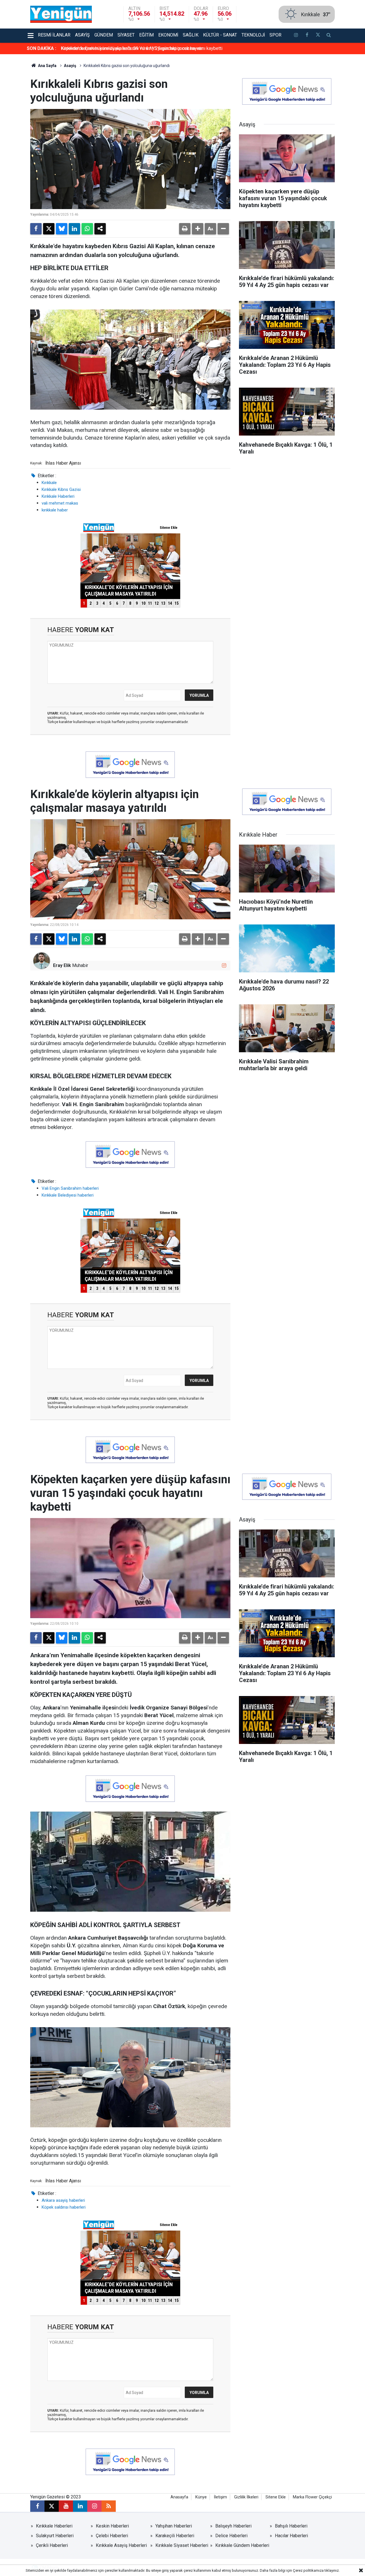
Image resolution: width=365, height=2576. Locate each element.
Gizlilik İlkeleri (246, 2497)
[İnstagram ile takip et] (296, 36)
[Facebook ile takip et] (307, 36)
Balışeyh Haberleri (233, 2526)
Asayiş (82, 35)
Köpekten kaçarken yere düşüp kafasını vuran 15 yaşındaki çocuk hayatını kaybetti (142, 48)
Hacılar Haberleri (291, 2536)
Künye (201, 2497)
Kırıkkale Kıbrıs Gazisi (61, 489)
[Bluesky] (62, 229)
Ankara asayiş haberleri (63, 2200)
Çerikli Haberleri (52, 2545)
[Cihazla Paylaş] (100, 229)
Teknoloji (253, 35)
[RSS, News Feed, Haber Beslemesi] (109, 2506)
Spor (275, 35)
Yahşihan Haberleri (174, 2526)
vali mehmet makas (60, 503)
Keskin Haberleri (112, 2526)
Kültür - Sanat (220, 35)
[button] (198, 229)
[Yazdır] (185, 229)
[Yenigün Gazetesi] (61, 14)
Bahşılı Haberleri (291, 2526)
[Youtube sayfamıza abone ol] (66, 2506)
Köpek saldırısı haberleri (64, 2207)
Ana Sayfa (47, 66)
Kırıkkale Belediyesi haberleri (68, 1195)
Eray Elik (62, 965)
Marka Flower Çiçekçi (312, 2497)
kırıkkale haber (55, 510)
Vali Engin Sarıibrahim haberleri (70, 1188)
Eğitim (146, 35)
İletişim (220, 2497)
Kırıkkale (49, 483)
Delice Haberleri (231, 2536)
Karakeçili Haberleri (175, 2536)
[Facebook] (36, 229)
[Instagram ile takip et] (224, 965)
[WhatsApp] (87, 229)
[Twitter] (49, 229)
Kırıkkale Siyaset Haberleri (182, 2545)
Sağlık (191, 35)
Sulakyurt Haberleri (55, 2536)
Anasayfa (179, 2497)
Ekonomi (168, 35)
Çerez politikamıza (308, 2570)
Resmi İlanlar (54, 35)
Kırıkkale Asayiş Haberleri (121, 2545)
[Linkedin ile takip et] (80, 2506)
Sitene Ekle (276, 2497)
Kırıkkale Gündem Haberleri (242, 2545)
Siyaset (126, 35)
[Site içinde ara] (329, 36)
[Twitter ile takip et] (318, 36)
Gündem (104, 35)
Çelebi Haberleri (112, 2536)
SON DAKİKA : (41, 48)
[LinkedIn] (74, 229)
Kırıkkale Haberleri (58, 496)
